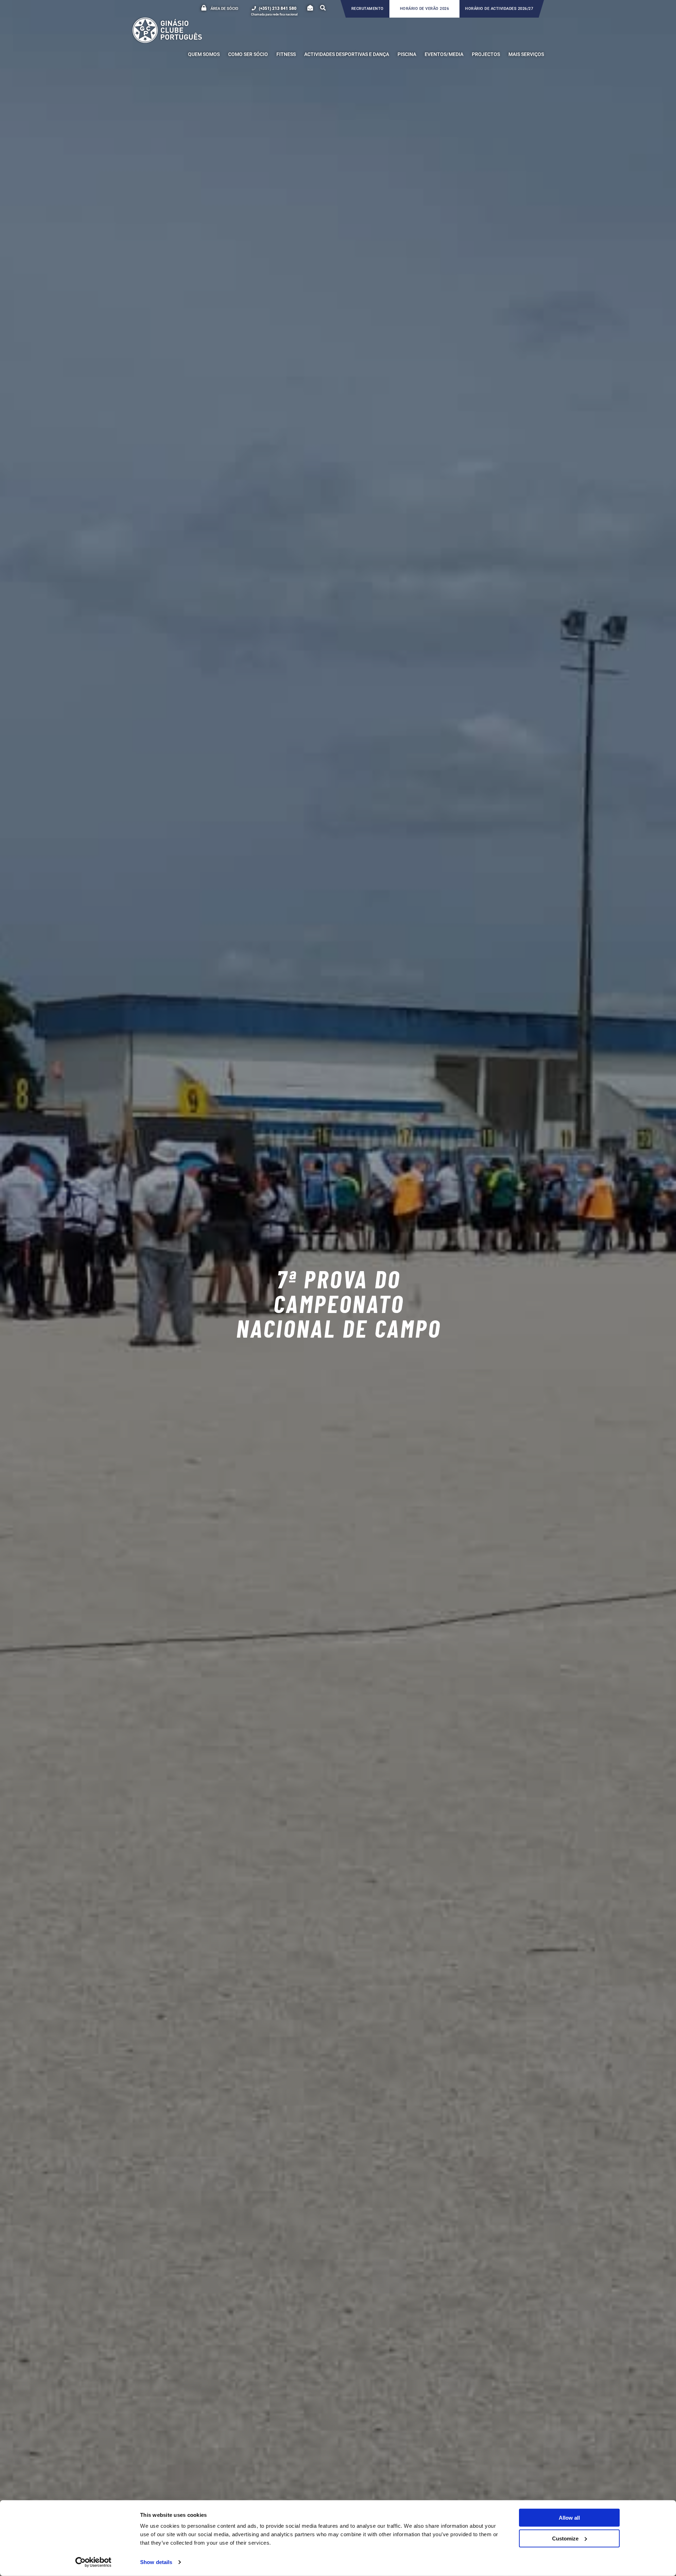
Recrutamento (368, 9)
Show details (156, 2562)
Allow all (569, 2518)
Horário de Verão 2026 (425, 9)
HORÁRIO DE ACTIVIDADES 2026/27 (499, 9)
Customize (565, 2538)
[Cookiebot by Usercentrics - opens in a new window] (93, 2562)
